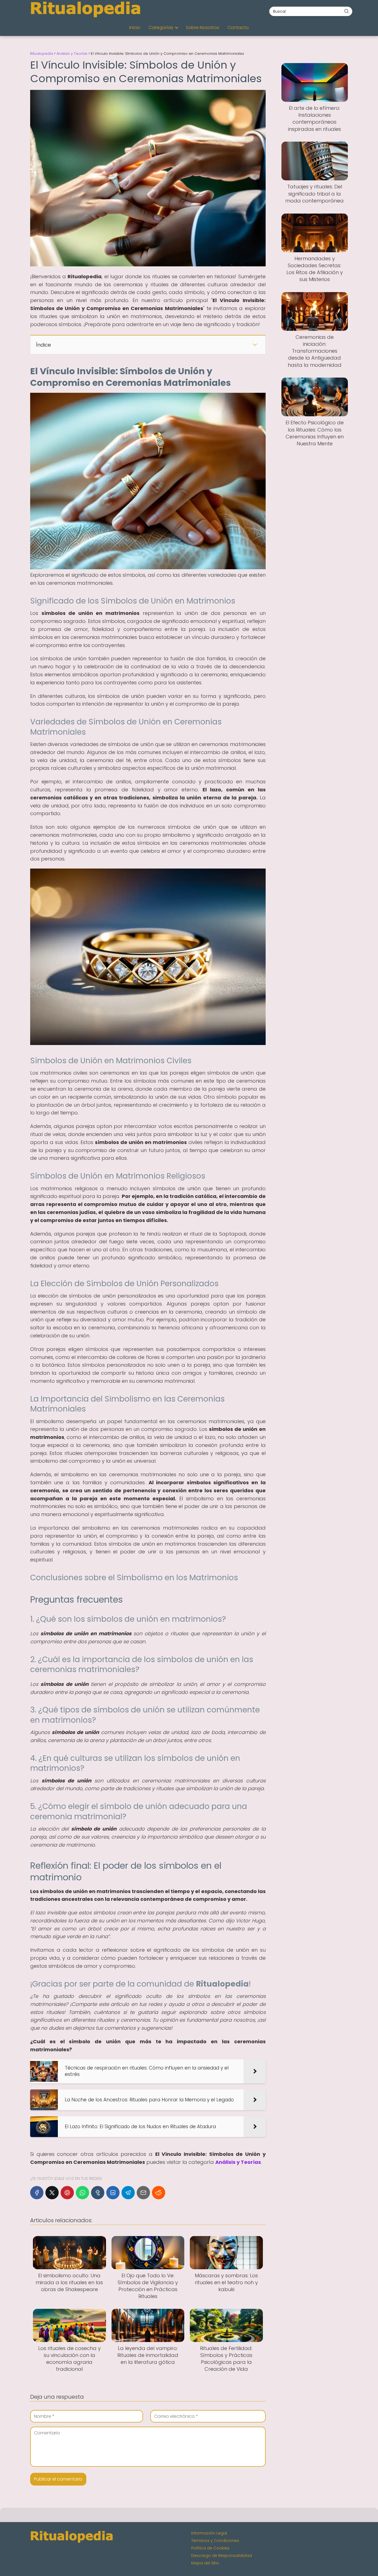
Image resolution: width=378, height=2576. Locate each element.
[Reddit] (159, 2193)
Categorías (161, 28)
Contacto (238, 28)
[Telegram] (128, 2193)
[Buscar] (346, 11)
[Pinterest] (67, 2193)
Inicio (135, 28)
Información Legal (209, 2533)
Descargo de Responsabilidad (222, 2556)
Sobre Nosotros (203, 28)
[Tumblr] (98, 2193)
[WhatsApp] (82, 2193)
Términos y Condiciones (215, 2541)
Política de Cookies (210, 2548)
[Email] (143, 2193)
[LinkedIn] (113, 2193)
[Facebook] (37, 2193)
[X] (52, 2193)
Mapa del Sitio (205, 2563)
